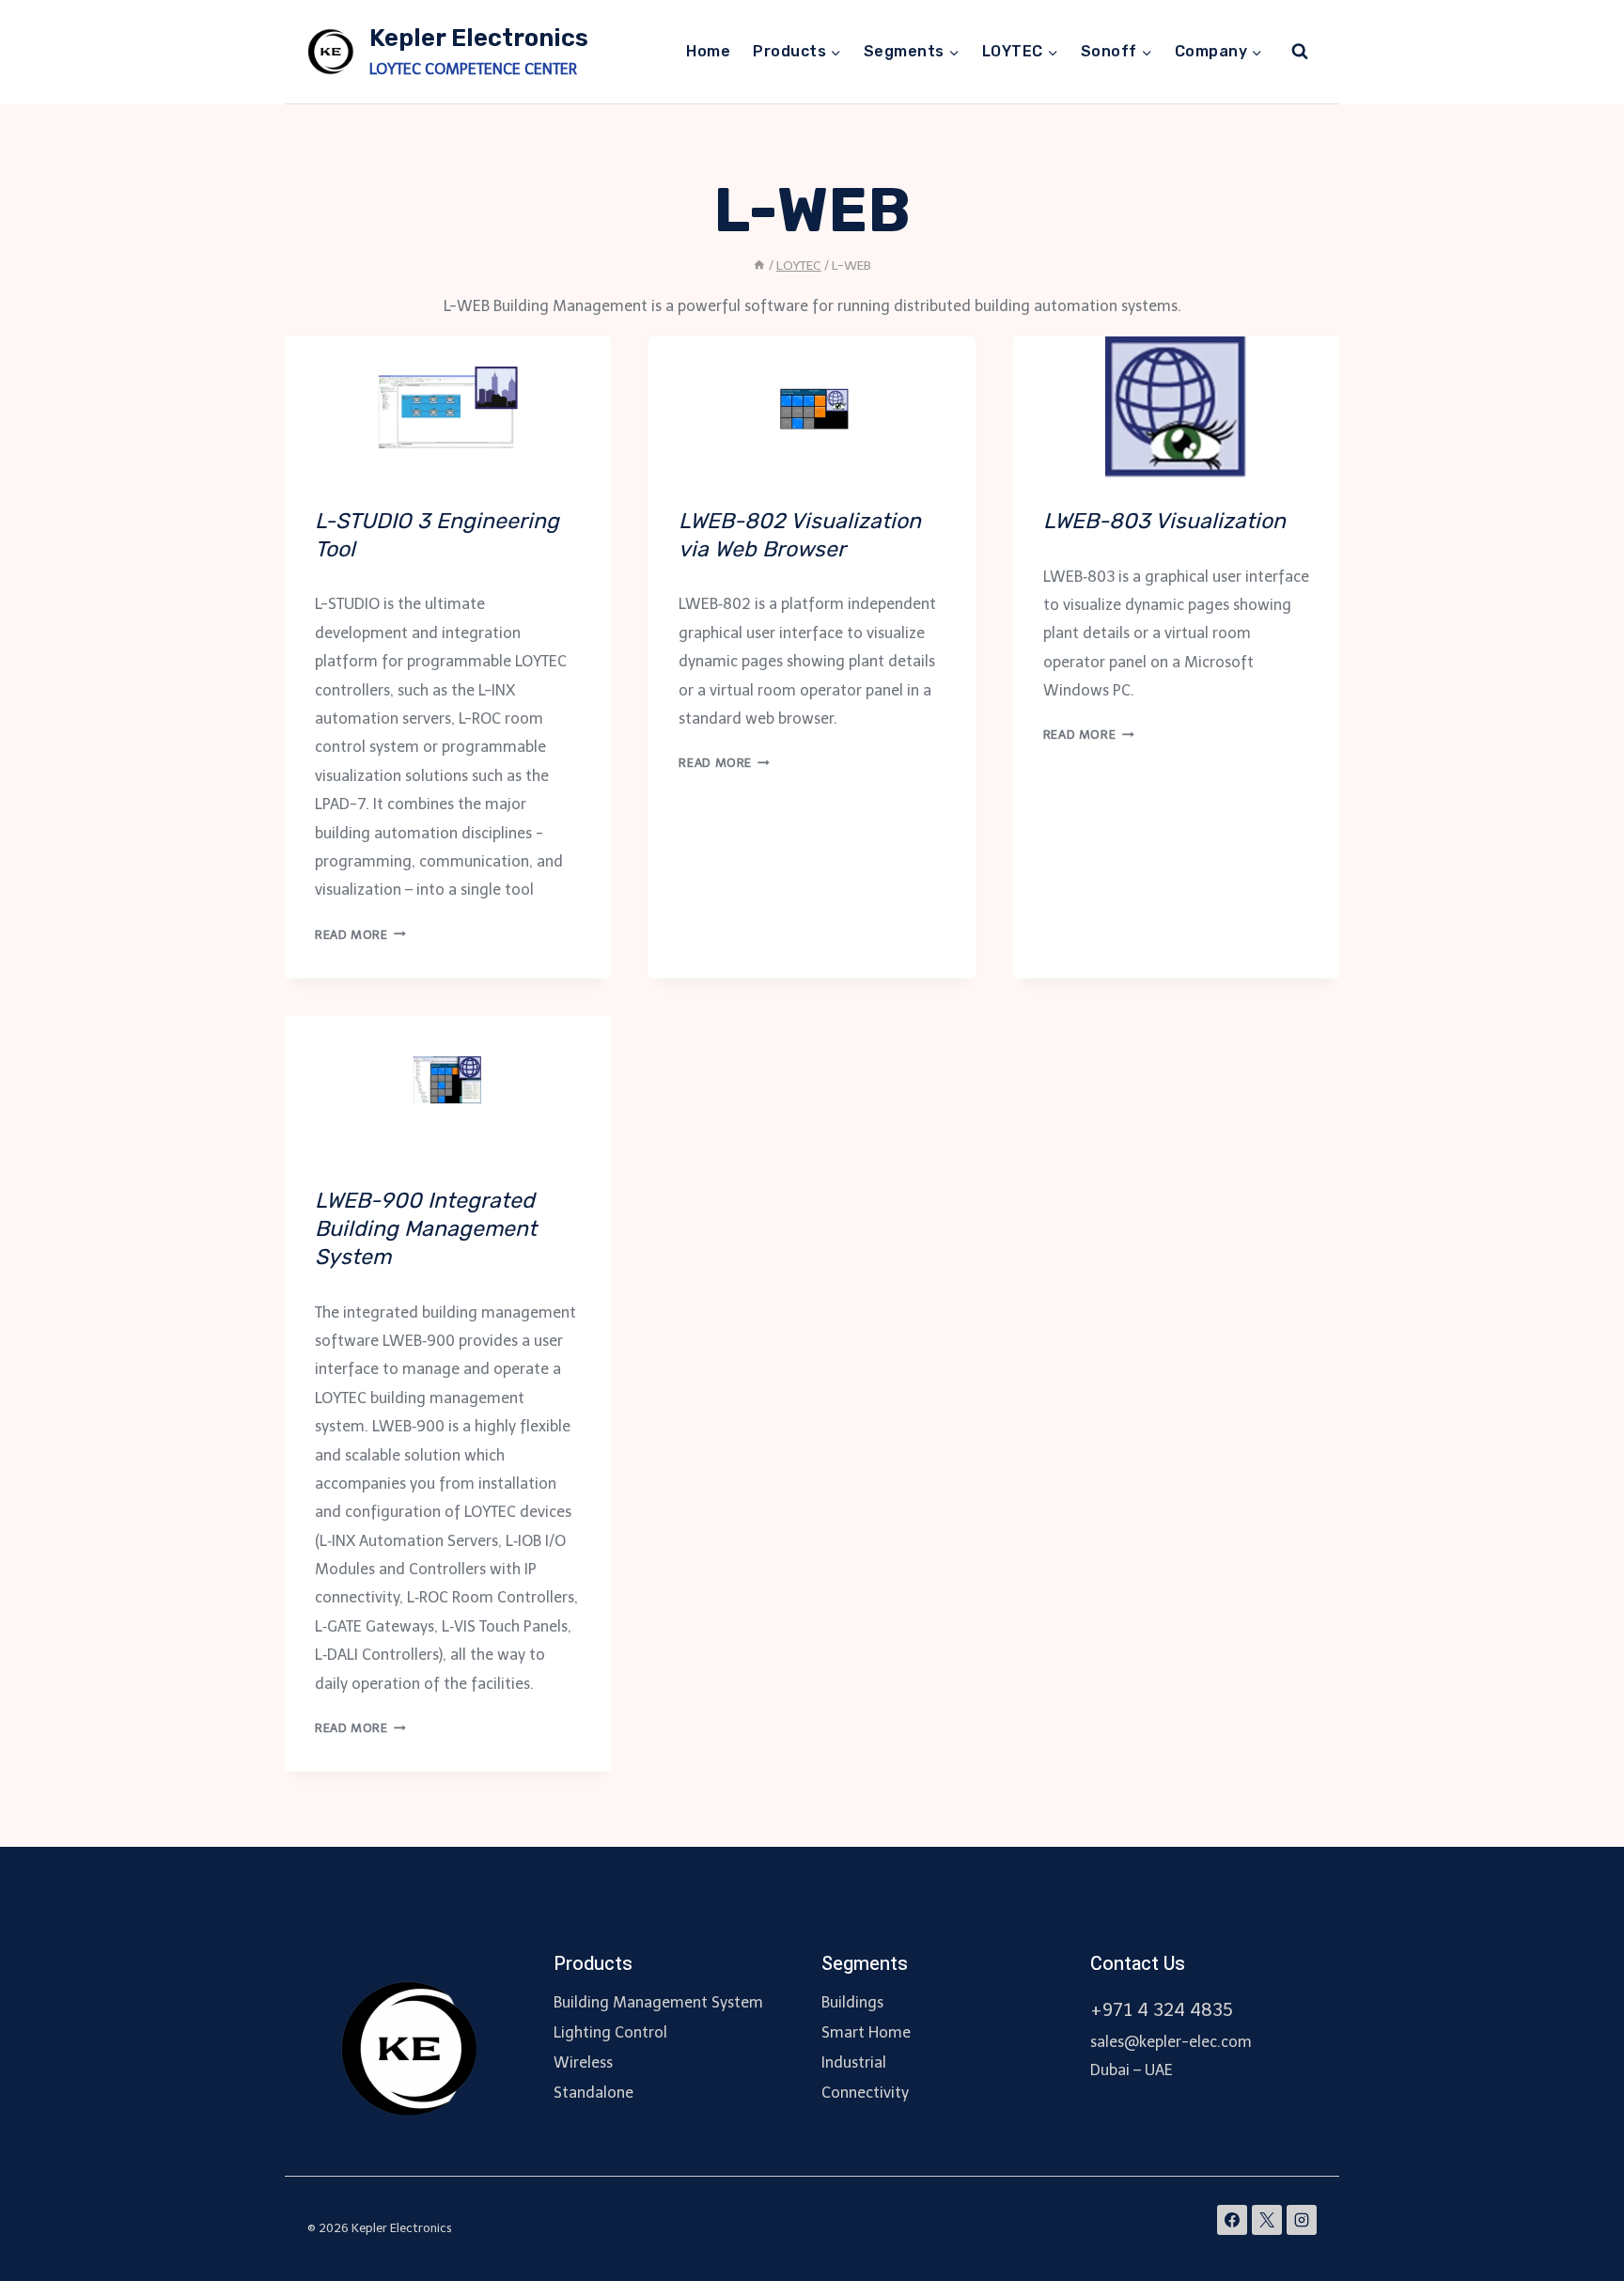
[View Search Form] (1300, 52)
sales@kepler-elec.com (1171, 2042)
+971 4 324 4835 (1162, 2010)
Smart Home (866, 2032)
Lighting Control (610, 2032)
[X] (1267, 2220)
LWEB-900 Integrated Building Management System (426, 1228)
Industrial (854, 2062)
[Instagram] (1302, 2220)
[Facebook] (1232, 2220)
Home (708, 51)
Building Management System (658, 2002)
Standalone (593, 2093)
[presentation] (448, 407)
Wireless (583, 2062)
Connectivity (865, 2093)
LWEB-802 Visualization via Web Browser (800, 535)
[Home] (759, 266)
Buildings (852, 2002)
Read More (360, 935)
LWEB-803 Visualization (1164, 521)
